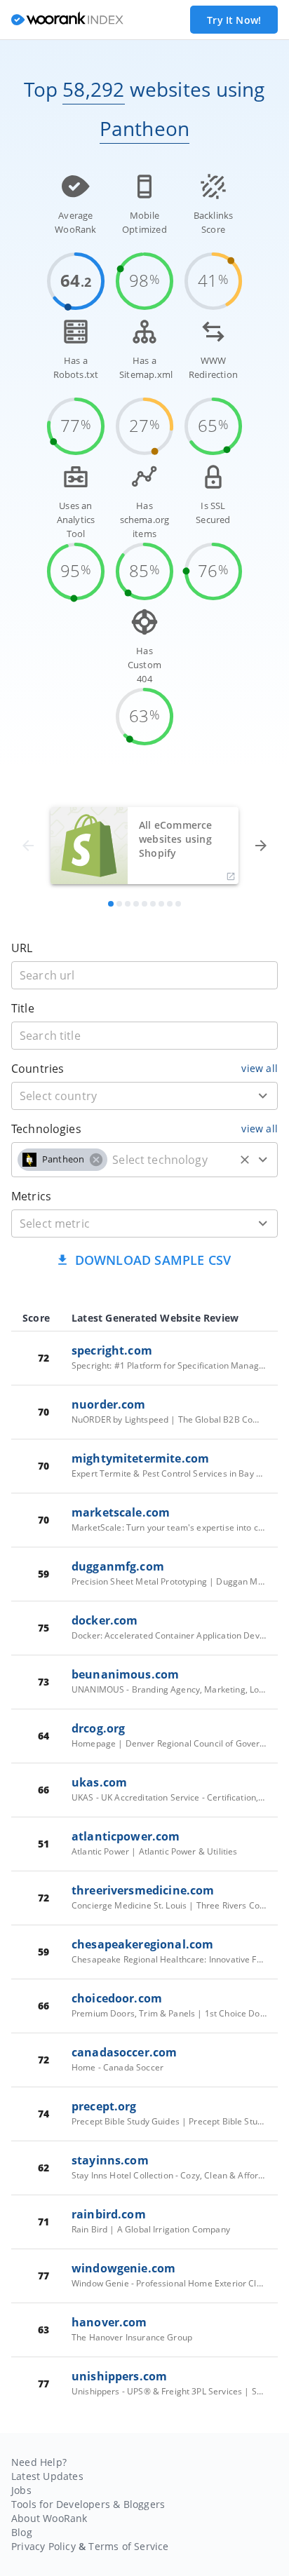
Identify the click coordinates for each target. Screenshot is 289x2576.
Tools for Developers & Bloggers (88, 2504)
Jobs (21, 2490)
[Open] (263, 1096)
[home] (67, 20)
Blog (22, 2532)
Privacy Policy (43, 2546)
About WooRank (49, 2518)
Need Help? (39, 2462)
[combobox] (144, 1096)
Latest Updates (47, 2476)
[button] (62, 1160)
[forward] (261, 846)
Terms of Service (128, 2546)
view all (260, 1068)
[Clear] (245, 1160)
